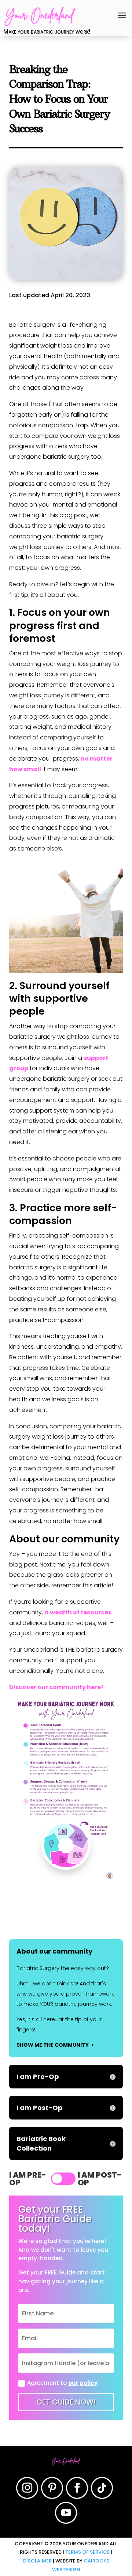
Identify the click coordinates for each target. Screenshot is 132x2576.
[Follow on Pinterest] (52, 2488)
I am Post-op (100, 2179)
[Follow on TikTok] (102, 2488)
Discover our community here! (56, 1687)
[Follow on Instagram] (27, 2488)
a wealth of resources (78, 1612)
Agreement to (62, 2383)
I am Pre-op (28, 2179)
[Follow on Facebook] (77, 2488)
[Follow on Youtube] (66, 2513)
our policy (83, 2383)
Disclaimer (37, 2561)
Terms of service (87, 2552)
